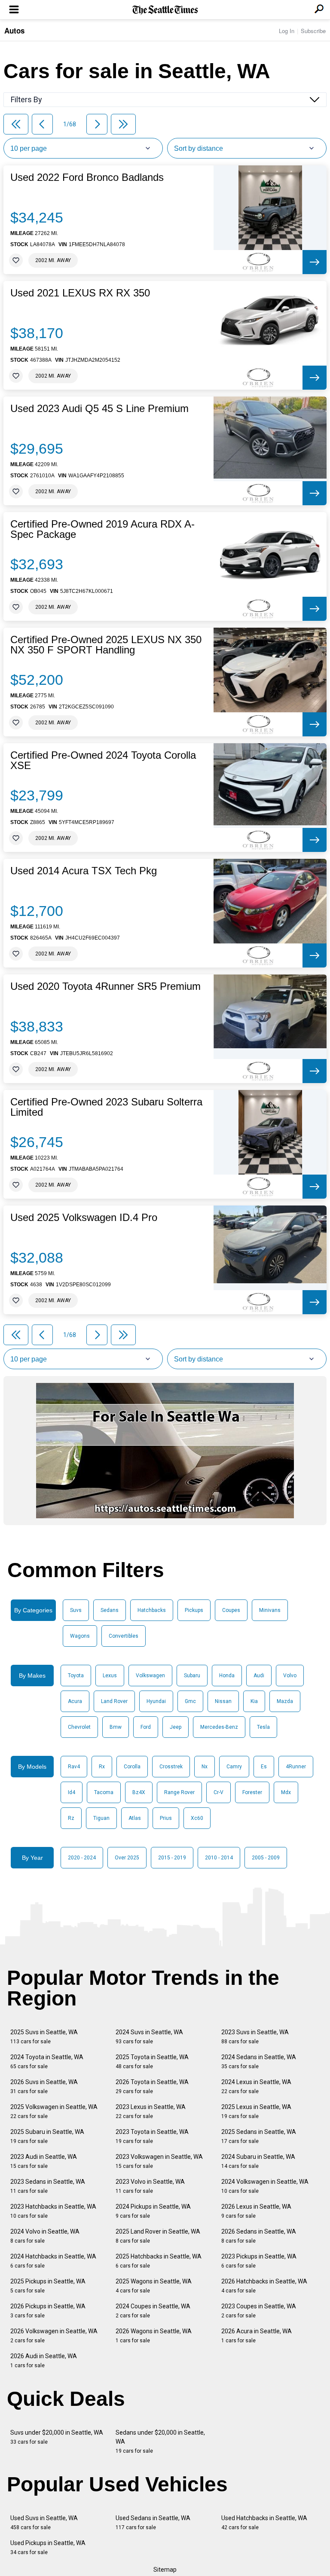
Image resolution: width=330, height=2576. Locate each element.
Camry (234, 1767)
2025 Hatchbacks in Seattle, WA (159, 2261)
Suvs (76, 1610)
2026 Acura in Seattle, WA (257, 2336)
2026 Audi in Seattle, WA (44, 2361)
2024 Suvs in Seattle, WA (149, 2037)
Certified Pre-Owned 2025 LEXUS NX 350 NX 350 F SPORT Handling (106, 645)
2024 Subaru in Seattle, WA (258, 2161)
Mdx (286, 1792)
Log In (287, 31)
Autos (14, 31)
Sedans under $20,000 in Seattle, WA (160, 2442)
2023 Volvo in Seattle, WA (150, 2186)
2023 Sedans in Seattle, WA (48, 2186)
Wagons (80, 1636)
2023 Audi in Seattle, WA (44, 2161)
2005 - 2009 (266, 1858)
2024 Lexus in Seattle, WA (256, 2086)
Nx (205, 1767)
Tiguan (101, 1818)
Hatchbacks (152, 1610)
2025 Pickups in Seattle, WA (48, 2286)
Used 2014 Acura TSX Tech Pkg (84, 871)
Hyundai (156, 1701)
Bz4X (139, 1792)
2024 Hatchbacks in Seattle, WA (53, 2261)
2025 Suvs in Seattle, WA (44, 2037)
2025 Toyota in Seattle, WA (152, 2062)
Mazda (285, 1701)
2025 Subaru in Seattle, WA (47, 2136)
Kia (254, 1701)
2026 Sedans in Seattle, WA (259, 2236)
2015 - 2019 (172, 1858)
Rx (102, 1767)
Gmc (190, 1701)
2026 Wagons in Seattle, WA (154, 2336)
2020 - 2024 (82, 1858)
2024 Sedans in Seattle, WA (259, 2062)
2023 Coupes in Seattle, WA (259, 2311)
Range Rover (179, 1792)
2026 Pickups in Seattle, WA (48, 2311)
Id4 (72, 1792)
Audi (259, 1676)
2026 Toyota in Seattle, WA (152, 2086)
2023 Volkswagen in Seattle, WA (159, 2161)
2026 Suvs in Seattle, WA (44, 2086)
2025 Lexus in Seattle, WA (256, 2111)
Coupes (231, 1610)
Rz (71, 1818)
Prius (166, 1818)
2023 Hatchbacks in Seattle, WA (53, 2211)
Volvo (290, 1676)
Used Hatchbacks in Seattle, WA (264, 2523)
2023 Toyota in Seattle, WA (152, 2136)
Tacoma (104, 1792)
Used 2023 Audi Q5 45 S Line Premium (99, 409)
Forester (252, 1792)
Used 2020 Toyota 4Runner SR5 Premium (105, 986)
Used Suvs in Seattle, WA (44, 2523)
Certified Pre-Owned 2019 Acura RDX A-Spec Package (102, 529)
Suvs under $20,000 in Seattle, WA (57, 2437)
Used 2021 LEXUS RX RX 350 (80, 293)
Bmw (116, 1727)
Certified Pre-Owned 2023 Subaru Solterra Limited (106, 1107)
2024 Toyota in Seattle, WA (47, 2062)
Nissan (223, 1701)
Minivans (270, 1610)
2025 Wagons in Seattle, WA (154, 2286)
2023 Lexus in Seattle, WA (151, 2111)
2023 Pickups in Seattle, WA (259, 2261)
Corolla (132, 1767)
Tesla (263, 1727)
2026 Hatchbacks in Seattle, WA (264, 2286)
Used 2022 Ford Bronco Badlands (87, 177)
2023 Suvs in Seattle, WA (255, 2037)
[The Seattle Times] (165, 10)
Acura (75, 1701)
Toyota (76, 1676)
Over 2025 (127, 1858)
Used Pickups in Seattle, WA (48, 2547)
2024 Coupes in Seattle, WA (153, 2311)
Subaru (192, 1676)
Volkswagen (150, 1676)
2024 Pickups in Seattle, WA (153, 2211)
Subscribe (313, 31)
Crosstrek (171, 1767)
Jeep (176, 1727)
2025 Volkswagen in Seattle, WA (54, 2111)
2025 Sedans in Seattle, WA (259, 2136)
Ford (146, 1727)
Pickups (194, 1610)
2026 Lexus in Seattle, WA (256, 2211)
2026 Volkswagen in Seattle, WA (54, 2336)
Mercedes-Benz (219, 1727)
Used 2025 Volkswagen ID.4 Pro (84, 1218)
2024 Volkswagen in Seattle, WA (265, 2186)
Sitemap (165, 2570)
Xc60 (197, 1818)
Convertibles (124, 1636)
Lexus (110, 1676)
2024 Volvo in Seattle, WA (45, 2236)
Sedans (110, 1610)
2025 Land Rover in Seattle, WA (158, 2236)
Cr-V (218, 1792)
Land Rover (114, 1701)
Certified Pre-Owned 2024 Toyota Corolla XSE (103, 760)
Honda (227, 1676)
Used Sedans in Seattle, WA (153, 2523)
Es (264, 1767)
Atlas (135, 1818)
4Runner (296, 1767)
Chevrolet (79, 1727)
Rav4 (74, 1767)
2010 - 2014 (219, 1858)
